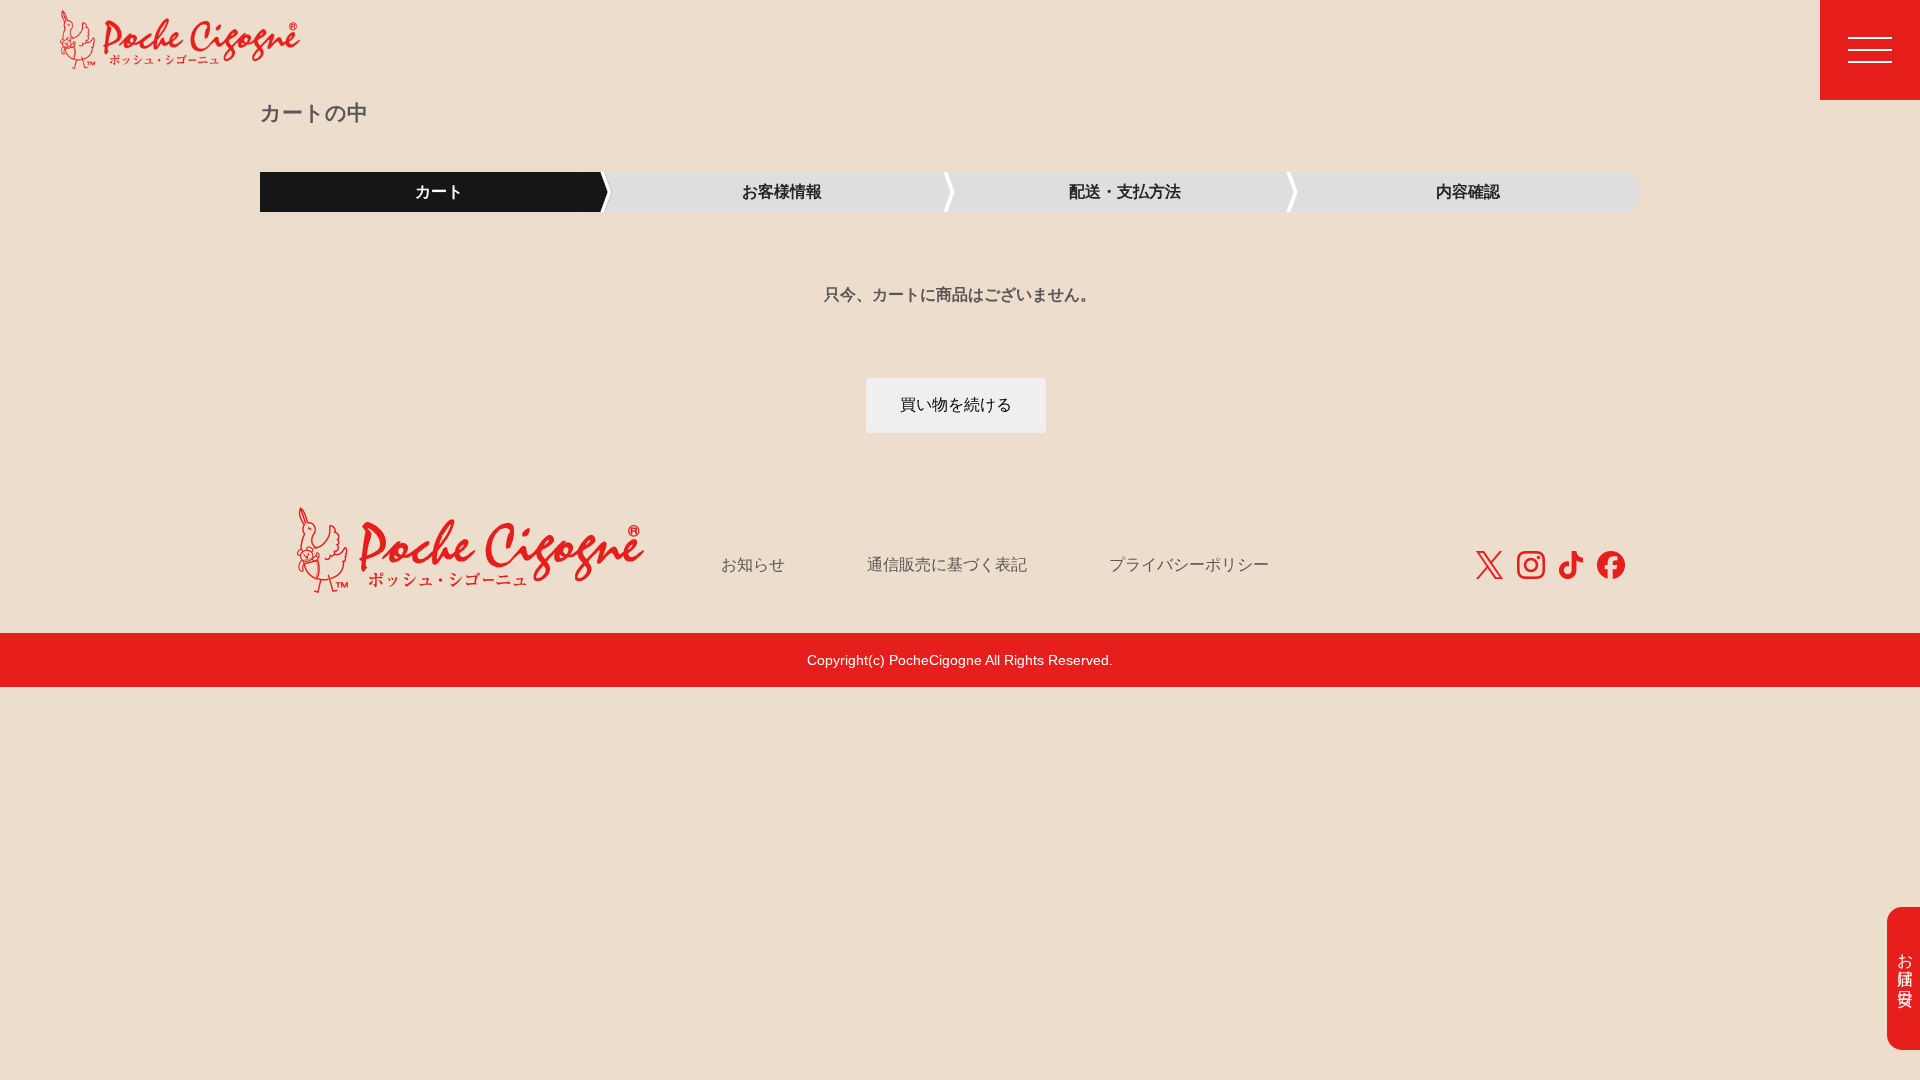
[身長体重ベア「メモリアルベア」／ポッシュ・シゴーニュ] (180, 46)
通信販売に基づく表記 (947, 564)
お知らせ (753, 564)
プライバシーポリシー (1189, 564)
